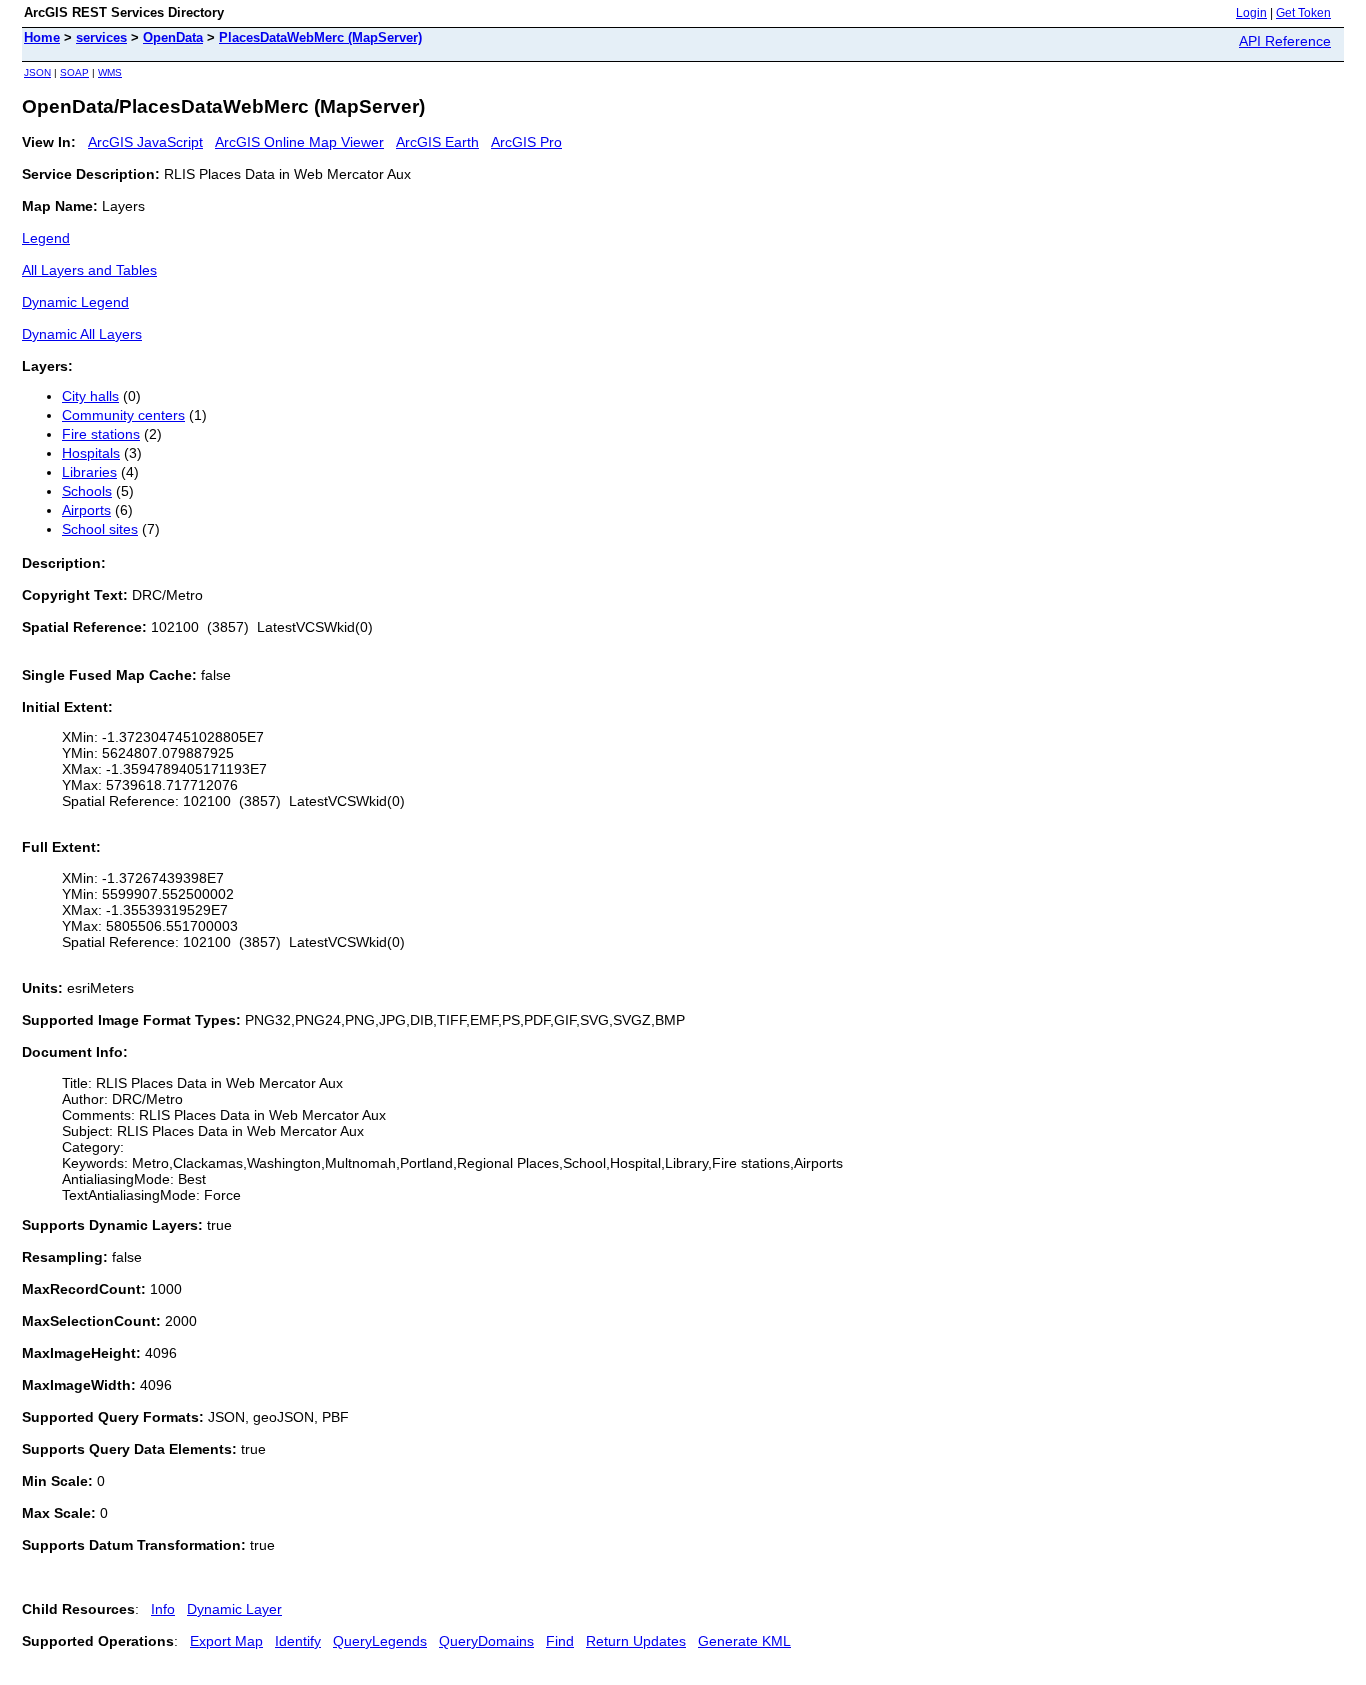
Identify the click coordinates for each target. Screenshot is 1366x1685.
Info (163, 1609)
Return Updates (636, 1641)
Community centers (123, 415)
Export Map (226, 1641)
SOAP (74, 72)
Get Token (1303, 13)
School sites (100, 529)
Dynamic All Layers (82, 334)
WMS (110, 72)
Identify (298, 1641)
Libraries (89, 472)
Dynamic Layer (234, 1609)
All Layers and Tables (89, 270)
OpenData (173, 37)
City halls (90, 396)
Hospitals (91, 453)
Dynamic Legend (75, 302)
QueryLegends (380, 1641)
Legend (46, 238)
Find (560, 1641)
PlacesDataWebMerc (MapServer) (320, 37)
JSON (37, 72)
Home (42, 37)
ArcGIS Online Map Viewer (299, 142)
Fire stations (101, 434)
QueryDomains (486, 1641)
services (101, 37)
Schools (87, 491)
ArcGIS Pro (526, 142)
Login (1251, 13)
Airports (86, 510)
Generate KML (744, 1641)
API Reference (1285, 41)
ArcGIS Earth (437, 142)
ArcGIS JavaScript (145, 142)
